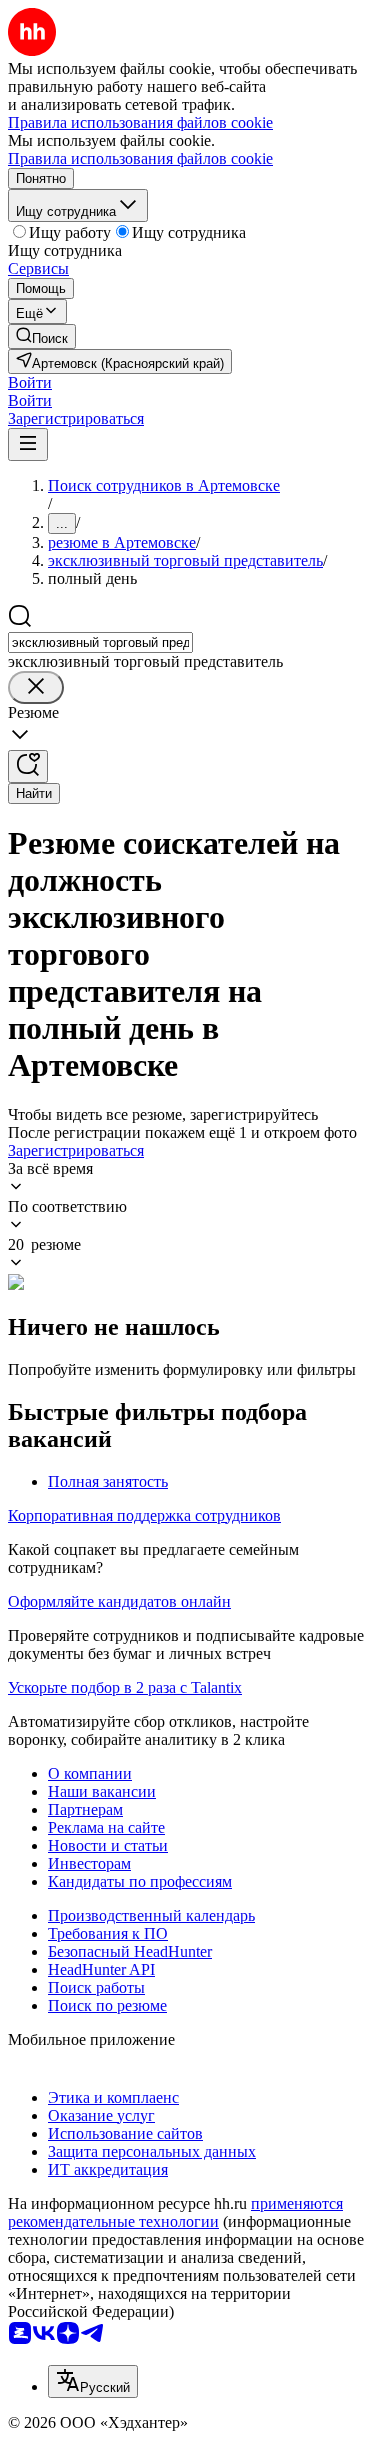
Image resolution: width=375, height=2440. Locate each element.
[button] (30, 382)
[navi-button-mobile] (28, 444)
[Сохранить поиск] (28, 766)
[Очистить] (36, 687)
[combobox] (100, 642)
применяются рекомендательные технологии (175, 2212)
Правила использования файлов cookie (140, 158)
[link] (42, 336)
